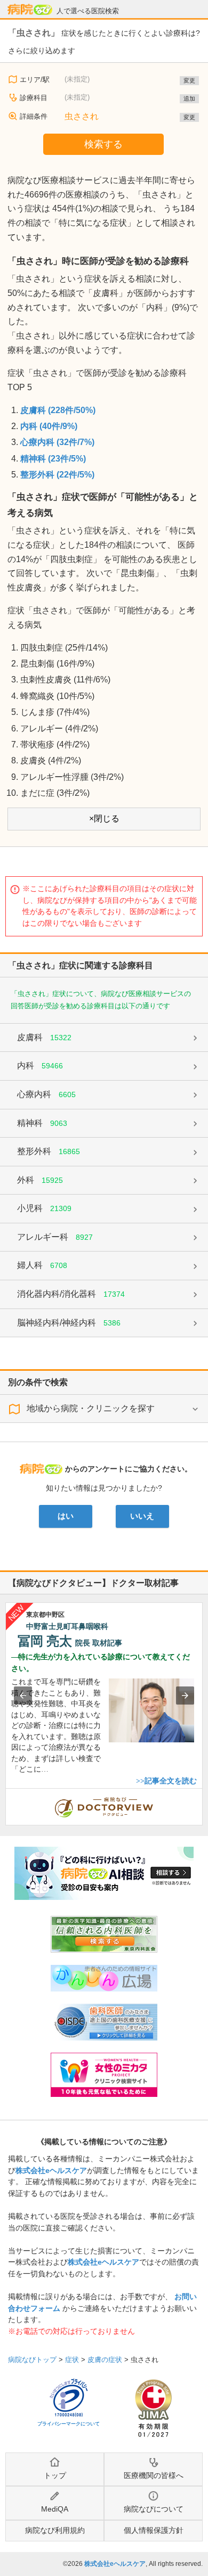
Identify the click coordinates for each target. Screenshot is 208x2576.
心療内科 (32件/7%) (57, 442)
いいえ (142, 1516)
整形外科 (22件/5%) (57, 475)
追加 (189, 98)
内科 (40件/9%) (49, 426)
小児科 (44, 1208)
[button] (23, 1696)
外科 (40, 1180)
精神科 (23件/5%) (53, 459)
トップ (55, 2475)
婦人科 (42, 1265)
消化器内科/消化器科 (71, 1294)
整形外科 (49, 1151)
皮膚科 (44, 1037)
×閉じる (104, 818)
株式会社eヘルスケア (51, 2170)
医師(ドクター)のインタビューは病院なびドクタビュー (202, 1794)
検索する (103, 144)
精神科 (42, 1123)
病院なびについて (154, 2509)
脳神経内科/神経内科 (69, 1323)
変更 (189, 80)
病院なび (30, 10)
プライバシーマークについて (69, 2424)
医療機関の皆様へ (154, 2475)
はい (66, 1516)
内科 (40, 1065)
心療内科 (46, 1094)
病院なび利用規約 (55, 2530)
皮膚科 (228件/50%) (58, 410)
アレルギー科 (55, 1237)
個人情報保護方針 (154, 2530)
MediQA (55, 2509)
